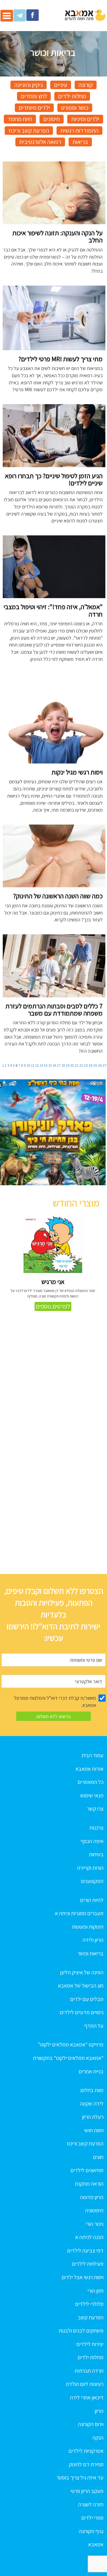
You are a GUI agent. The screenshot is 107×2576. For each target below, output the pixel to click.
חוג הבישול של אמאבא (81, 1986)
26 (100, 1065)
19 (68, 1065)
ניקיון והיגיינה (29, 85)
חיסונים (52, 119)
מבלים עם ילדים (87, 1999)
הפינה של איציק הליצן (82, 1972)
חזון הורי (95, 2291)
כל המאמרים (91, 1782)
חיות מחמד (20, 119)
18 (63, 1065)
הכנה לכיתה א (89, 2237)
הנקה (98, 2438)
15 (50, 1065)
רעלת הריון (93, 2117)
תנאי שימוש (92, 1795)
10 (28, 1065)
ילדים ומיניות (85, 119)
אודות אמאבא (89, 1769)
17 (59, 1065)
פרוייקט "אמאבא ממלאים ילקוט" (71, 2044)
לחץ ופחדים (34, 96)
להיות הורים (92, 1900)
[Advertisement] (54, 1515)
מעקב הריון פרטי (87, 2491)
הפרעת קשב (91, 2317)
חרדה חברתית (89, 2371)
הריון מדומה (92, 2197)
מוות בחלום (92, 2090)
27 (105, 1065)
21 (77, 1065)
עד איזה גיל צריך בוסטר (80, 2478)
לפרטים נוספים (53, 1306)
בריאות (80, 142)
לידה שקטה (92, 2104)
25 (95, 1065)
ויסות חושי (94, 2130)
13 (41, 1065)
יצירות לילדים (90, 2344)
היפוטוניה (94, 2210)
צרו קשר (95, 1809)
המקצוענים (92, 1881)
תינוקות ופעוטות (88, 1927)
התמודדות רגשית (79, 130)
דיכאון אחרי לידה (87, 2397)
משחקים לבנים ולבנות (81, 2331)
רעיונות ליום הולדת (85, 2384)
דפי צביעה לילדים (85, 2251)
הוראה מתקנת (89, 2184)
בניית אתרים (91, 2071)
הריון (99, 2411)
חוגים (98, 2157)
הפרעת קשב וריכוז (29, 130)
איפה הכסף (92, 1841)
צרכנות (96, 1828)
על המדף (94, 2026)
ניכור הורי (95, 2224)
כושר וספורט (75, 108)
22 (81, 1065)
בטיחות (96, 1854)
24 (91, 1065)
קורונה (86, 85)
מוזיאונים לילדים (87, 2170)
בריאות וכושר (91, 1953)
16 (54, 1065)
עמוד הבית (92, 1755)
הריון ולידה (93, 1940)
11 (33, 1065)
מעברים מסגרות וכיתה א (79, 1913)
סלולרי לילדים (89, 2304)
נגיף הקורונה (91, 2531)
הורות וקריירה (90, 1868)
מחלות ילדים (72, 96)
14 (46, 1065)
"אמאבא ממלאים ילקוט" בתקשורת (68, 2058)
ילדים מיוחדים (34, 108)
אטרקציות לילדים (86, 2451)
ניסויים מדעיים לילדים (82, 2012)
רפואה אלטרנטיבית (40, 142)
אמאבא (96, 2544)
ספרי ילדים (92, 2518)
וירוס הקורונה (91, 2424)
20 (72, 1065)
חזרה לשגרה (91, 2504)
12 (37, 1065)
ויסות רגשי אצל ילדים (83, 2277)
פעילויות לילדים (88, 2264)
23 (86, 1065)
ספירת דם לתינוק (86, 2464)
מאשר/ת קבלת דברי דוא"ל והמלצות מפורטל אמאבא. (55, 1702)
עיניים (61, 85)
